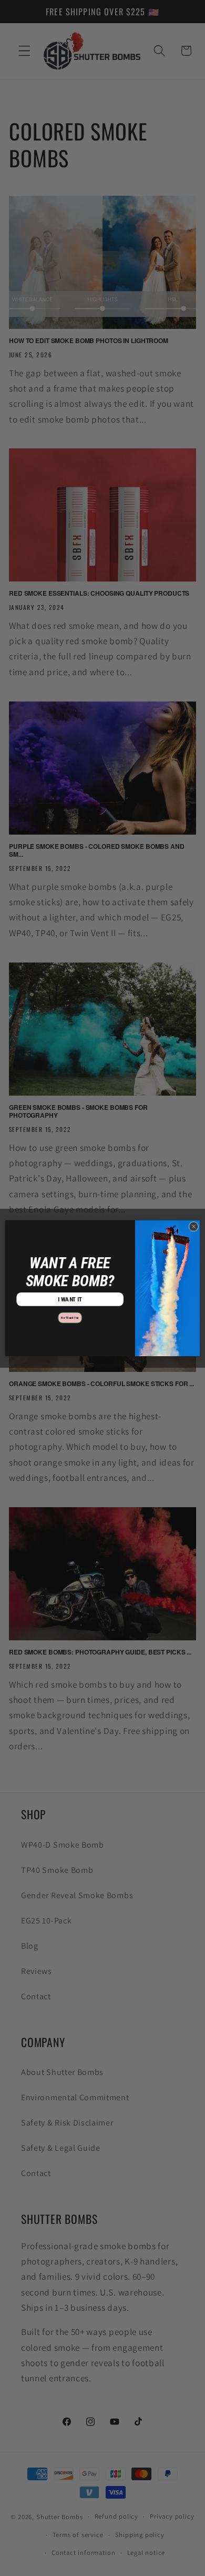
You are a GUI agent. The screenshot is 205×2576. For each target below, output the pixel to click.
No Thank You (70, 1317)
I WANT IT (70, 1299)
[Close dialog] (194, 1226)
